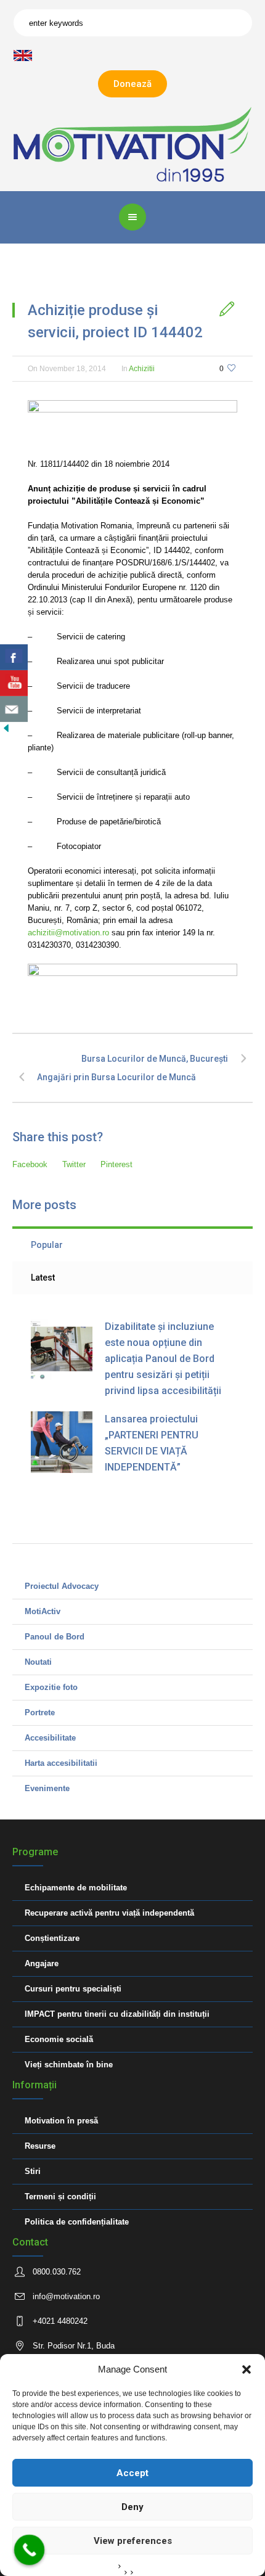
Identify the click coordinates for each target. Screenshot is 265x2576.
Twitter (74, 1164)
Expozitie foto (51, 1687)
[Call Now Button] (30, 2550)
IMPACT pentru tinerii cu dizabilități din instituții (117, 2014)
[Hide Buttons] (6, 728)
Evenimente (47, 1788)
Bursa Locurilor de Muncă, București (155, 1059)
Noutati (38, 1662)
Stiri (33, 2171)
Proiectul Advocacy (62, 1586)
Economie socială (59, 2039)
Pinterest (116, 1164)
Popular (47, 1245)
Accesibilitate (50, 1738)
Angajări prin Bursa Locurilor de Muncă (116, 1077)
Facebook (30, 1164)
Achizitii (142, 369)
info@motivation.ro (66, 2296)
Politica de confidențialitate (77, 2222)
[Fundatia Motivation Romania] (133, 144)
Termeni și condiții (60, 2197)
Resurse (40, 2146)
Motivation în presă (61, 2121)
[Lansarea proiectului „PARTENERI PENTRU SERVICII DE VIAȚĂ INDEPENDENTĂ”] (62, 1442)
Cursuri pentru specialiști (73, 1989)
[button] (247, 2369)
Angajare (42, 1963)
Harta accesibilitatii (61, 1763)
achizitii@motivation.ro (68, 933)
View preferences (133, 2541)
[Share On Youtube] (14, 683)
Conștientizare (52, 1938)
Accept (132, 2473)
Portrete (40, 1713)
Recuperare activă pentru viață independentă (109, 1913)
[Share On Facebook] (14, 657)
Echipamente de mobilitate (76, 1888)
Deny (132, 2507)
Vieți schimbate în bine (69, 2065)
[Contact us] (14, 709)
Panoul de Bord (55, 1637)
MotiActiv (43, 1611)
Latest (43, 1278)
